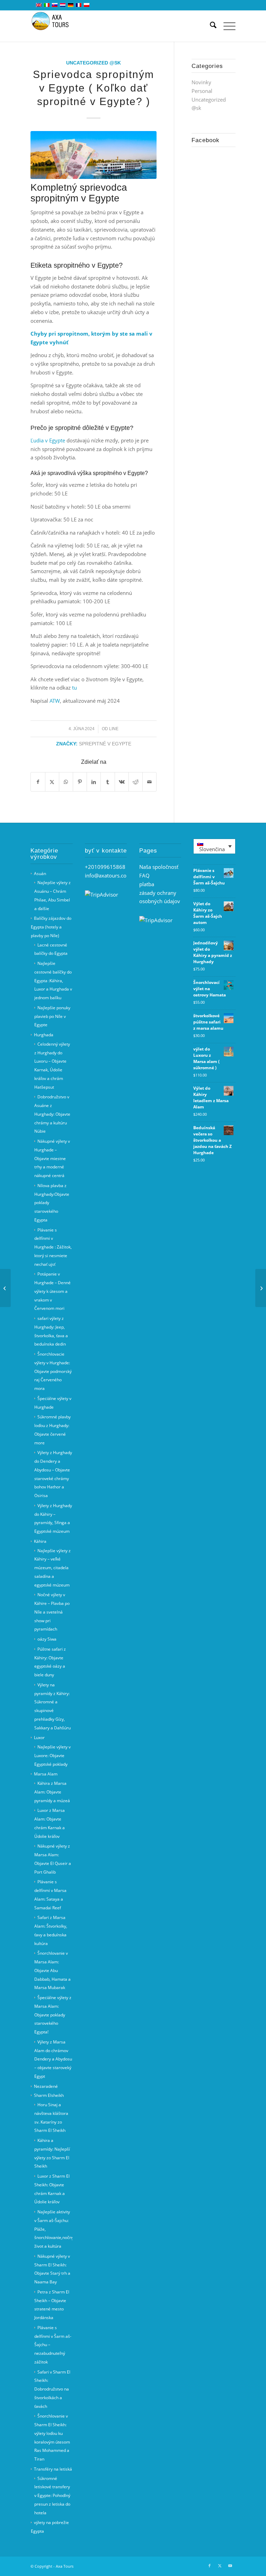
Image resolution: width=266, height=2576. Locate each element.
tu (74, 688)
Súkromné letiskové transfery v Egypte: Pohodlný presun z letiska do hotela (52, 2496)
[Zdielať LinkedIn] (94, 782)
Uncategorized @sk (94, 63)
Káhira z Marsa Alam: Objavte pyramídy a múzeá (52, 1792)
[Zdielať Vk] (122, 782)
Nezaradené (46, 2086)
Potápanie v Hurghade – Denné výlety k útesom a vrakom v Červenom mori (52, 1291)
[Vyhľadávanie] (210, 26)
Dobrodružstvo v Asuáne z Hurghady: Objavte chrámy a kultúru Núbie (52, 1114)
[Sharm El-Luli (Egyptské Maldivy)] (261, 1288)
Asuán (40, 874)
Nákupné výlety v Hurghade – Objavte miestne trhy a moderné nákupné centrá (52, 1158)
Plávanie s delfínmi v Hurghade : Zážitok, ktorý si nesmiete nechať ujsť (53, 1247)
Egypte (108, 265)
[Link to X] (220, 2566)
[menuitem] (210, 26)
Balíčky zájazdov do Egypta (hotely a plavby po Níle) (51, 927)
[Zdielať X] (52, 782)
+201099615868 (105, 867)
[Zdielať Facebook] (38, 782)
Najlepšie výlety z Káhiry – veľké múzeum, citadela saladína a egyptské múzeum (52, 1568)
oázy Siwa (47, 1639)
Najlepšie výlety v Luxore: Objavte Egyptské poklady (52, 1756)
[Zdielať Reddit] (136, 782)
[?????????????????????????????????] (94, 155)
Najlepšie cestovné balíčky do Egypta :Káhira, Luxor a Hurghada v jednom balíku (53, 980)
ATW (55, 701)
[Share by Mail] (149, 782)
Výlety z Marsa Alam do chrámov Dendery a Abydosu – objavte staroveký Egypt (53, 2059)
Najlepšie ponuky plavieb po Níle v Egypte (52, 1016)
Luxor (39, 1737)
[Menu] (226, 26)
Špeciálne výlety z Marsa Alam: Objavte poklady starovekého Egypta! (53, 2015)
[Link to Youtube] (230, 2566)
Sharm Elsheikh (49, 2095)
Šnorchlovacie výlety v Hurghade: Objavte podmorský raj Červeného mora (53, 1371)
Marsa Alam (46, 1774)
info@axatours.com (108, 875)
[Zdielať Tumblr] (108, 782)
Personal (202, 91)
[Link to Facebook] (210, 2566)
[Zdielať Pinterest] (80, 782)
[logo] (54, 26)
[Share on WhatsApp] (66, 782)
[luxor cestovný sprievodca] (5, 1288)
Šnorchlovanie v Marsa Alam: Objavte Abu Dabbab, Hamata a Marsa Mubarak (52, 1970)
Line (114, 729)
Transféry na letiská (53, 2469)
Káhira (40, 1541)
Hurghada (44, 1035)
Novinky (201, 82)
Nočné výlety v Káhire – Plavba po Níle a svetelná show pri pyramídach (52, 1612)
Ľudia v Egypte (48, 440)
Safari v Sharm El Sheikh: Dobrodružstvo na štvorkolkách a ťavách (52, 2389)
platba (147, 884)
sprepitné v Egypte (105, 744)
